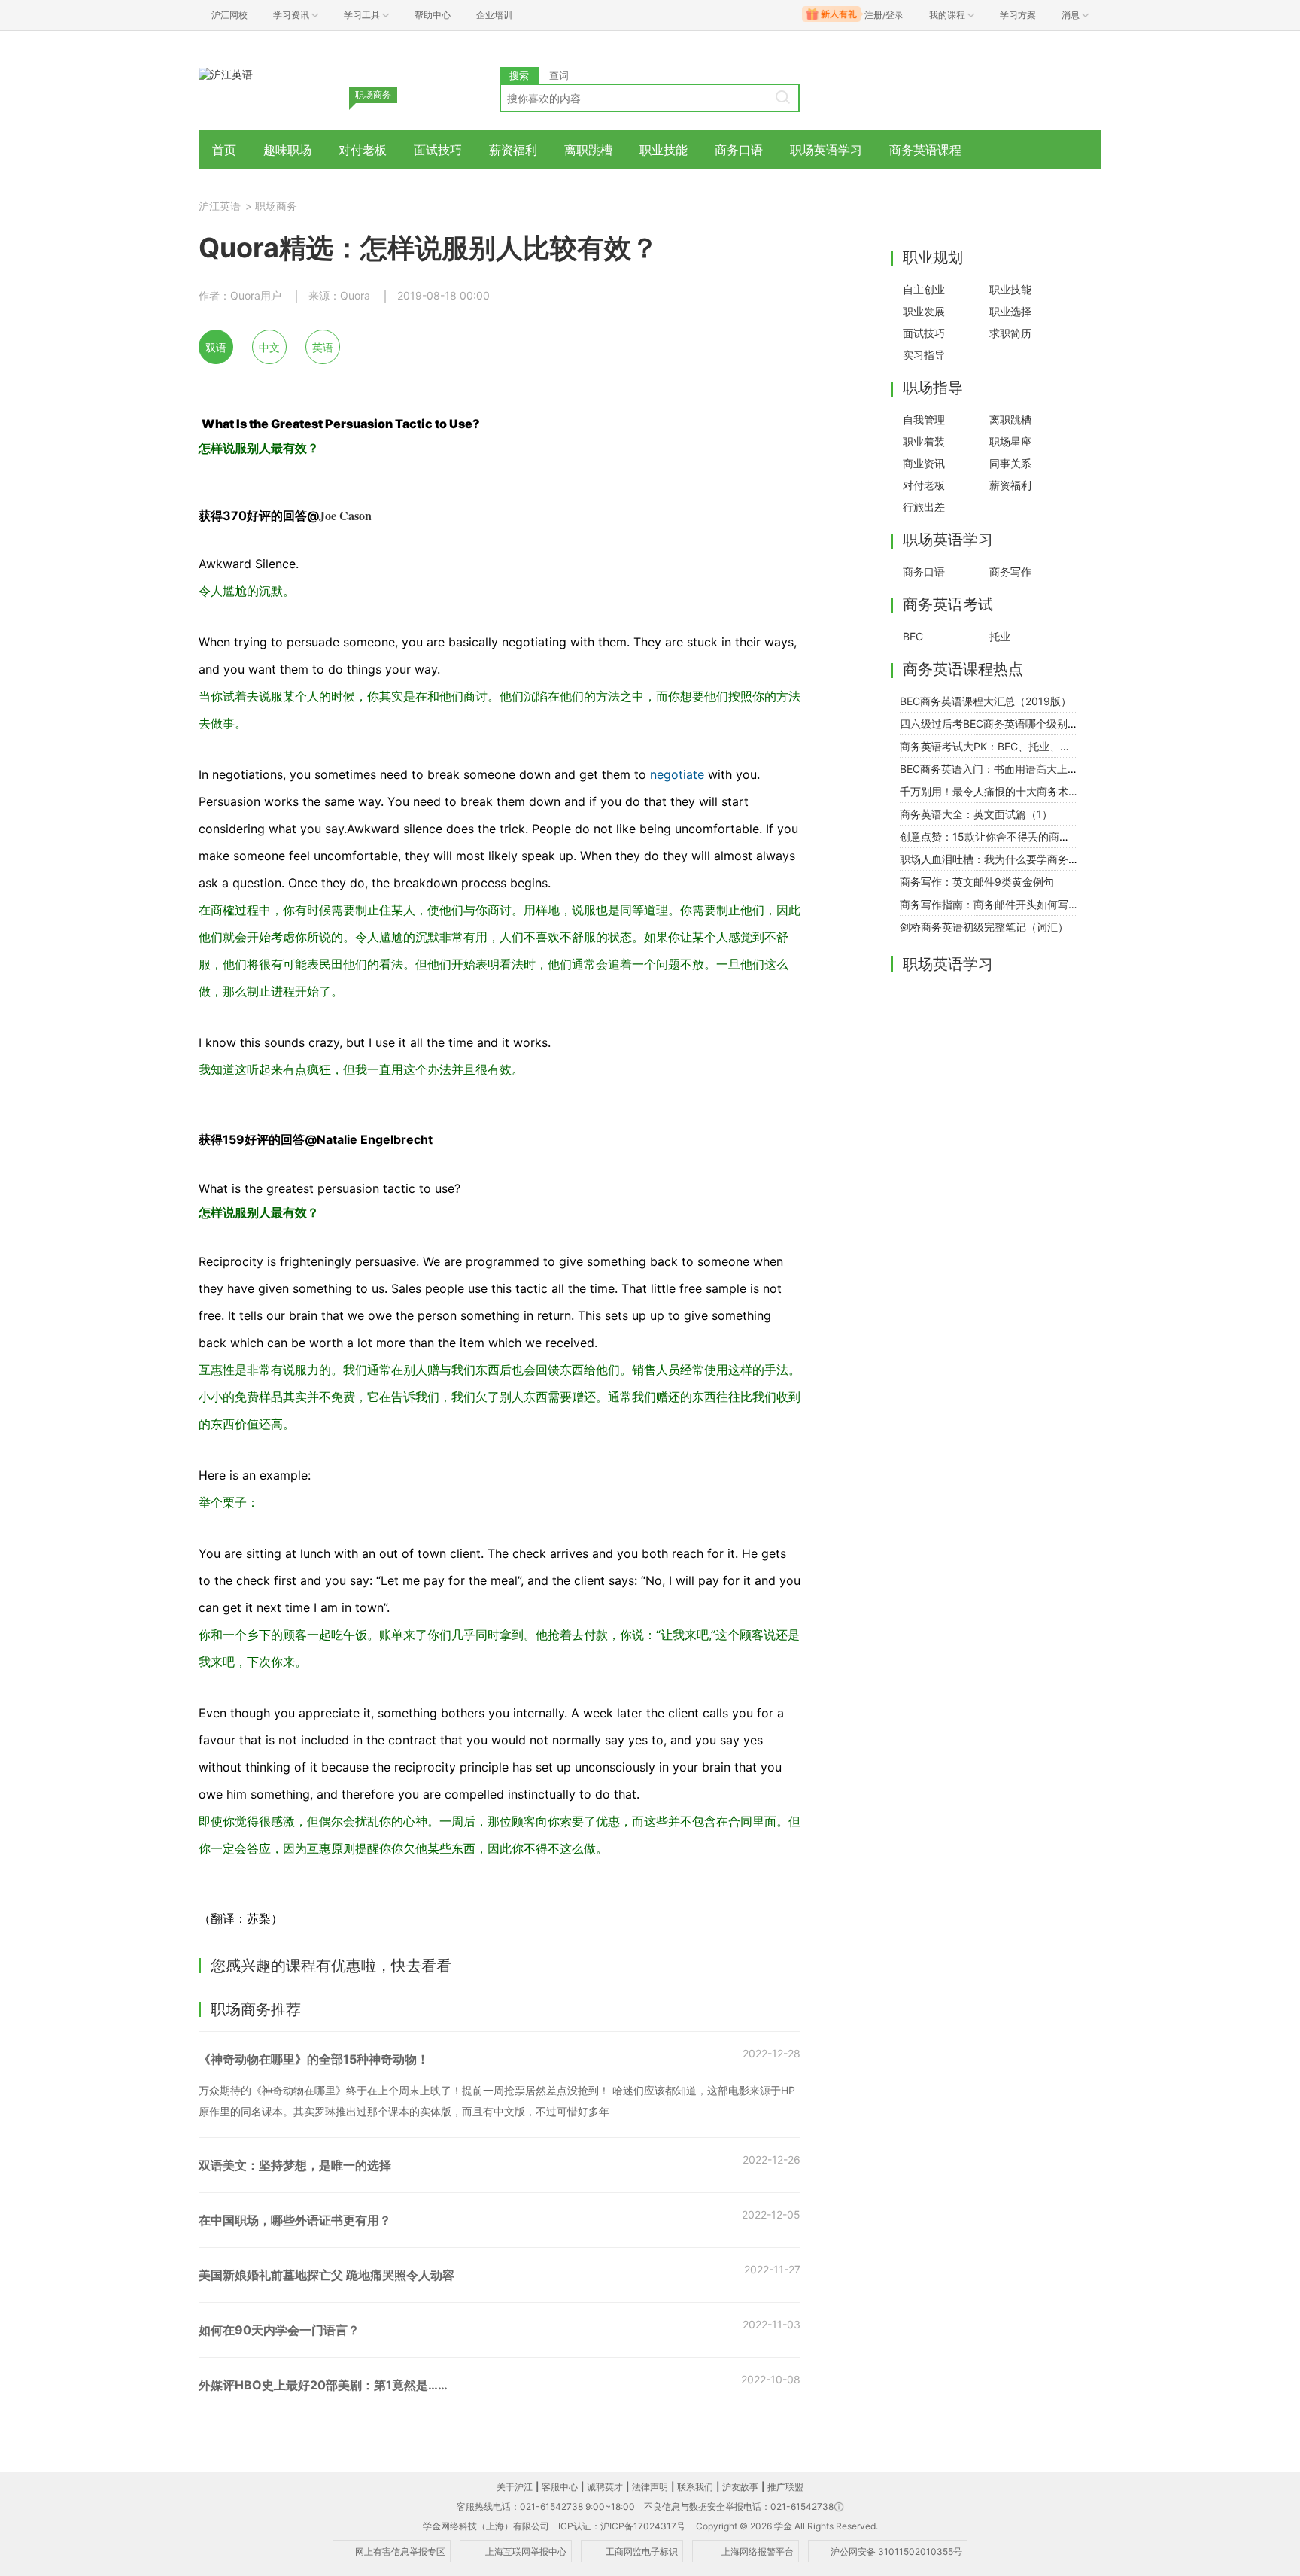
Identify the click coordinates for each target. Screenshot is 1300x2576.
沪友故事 (740, 2487)
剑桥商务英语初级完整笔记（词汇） (984, 927)
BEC (913, 636)
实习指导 (924, 355)
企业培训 (494, 15)
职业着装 (924, 441)
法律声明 (650, 2487)
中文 (269, 347)
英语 (323, 347)
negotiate (677, 774)
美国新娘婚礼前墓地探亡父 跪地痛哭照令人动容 (327, 2275)
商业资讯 (924, 463)
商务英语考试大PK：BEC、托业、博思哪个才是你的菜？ (1033, 746)
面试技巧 (438, 150)
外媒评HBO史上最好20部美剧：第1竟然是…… (323, 2385)
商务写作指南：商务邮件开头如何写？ (989, 904)
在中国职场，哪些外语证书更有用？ (295, 2220)
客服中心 (560, 2487)
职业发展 (924, 311)
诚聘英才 (605, 2487)
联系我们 (695, 2487)
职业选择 (1010, 311)
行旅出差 (924, 507)
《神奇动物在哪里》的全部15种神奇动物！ (314, 2059)
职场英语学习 (826, 150)
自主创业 (924, 289)
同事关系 (1010, 463)
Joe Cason (345, 515)
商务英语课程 (925, 150)
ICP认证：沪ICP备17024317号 (622, 2526)
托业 (1000, 636)
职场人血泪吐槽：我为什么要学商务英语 (995, 859)
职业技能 (664, 150)
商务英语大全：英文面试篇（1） (976, 814)
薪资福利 (513, 150)
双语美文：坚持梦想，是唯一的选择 (295, 2165)
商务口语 (739, 150)
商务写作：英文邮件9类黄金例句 (977, 882)
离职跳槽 (588, 150)
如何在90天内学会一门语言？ (279, 2330)
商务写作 (1010, 572)
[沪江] (226, 73)
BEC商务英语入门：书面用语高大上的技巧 (999, 769)
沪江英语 (220, 206)
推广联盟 (785, 2487)
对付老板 (363, 150)
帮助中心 (433, 15)
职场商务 (276, 206)
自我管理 (924, 420)
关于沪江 (515, 2487)
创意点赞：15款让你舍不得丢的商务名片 (995, 836)
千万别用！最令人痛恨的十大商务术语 (989, 791)
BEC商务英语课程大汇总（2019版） (986, 701)
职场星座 (1010, 441)
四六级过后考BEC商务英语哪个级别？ (989, 724)
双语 (216, 347)
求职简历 (1010, 333)
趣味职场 (287, 150)
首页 (224, 150)
